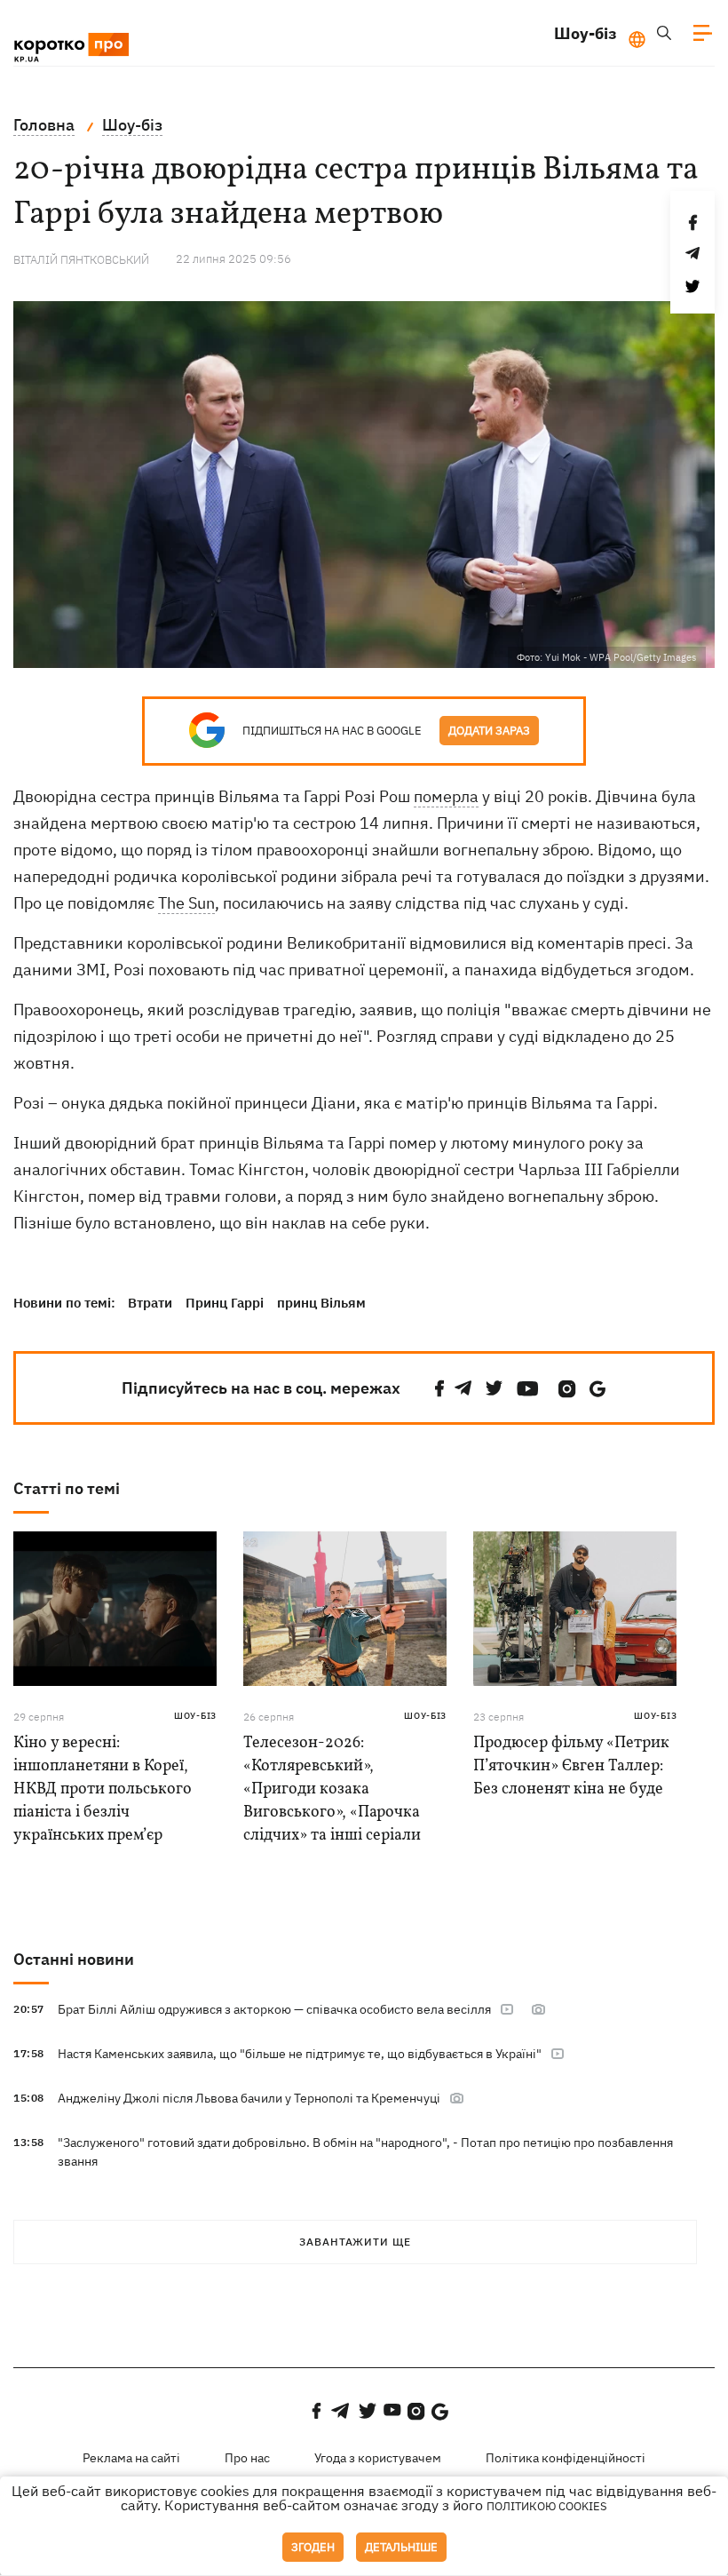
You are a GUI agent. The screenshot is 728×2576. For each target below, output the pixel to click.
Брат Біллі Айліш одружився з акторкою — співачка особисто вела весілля (274, 2009)
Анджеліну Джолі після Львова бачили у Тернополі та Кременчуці (249, 2098)
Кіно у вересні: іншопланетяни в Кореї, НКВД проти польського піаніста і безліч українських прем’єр (103, 1789)
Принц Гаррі (225, 1303)
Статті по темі (67, 1488)
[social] (439, 1389)
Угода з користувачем (378, 2458)
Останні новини (74, 1959)
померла (446, 796)
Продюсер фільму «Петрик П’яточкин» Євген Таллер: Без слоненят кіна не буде (571, 1766)
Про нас (247, 2458)
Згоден (313, 2547)
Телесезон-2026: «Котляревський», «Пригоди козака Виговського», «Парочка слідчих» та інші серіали (332, 1789)
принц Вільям (321, 1303)
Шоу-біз (586, 33)
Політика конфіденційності (566, 2458)
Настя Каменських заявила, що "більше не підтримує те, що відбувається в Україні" (300, 2054)
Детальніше (401, 2547)
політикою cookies (547, 2506)
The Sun (186, 903)
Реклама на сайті (131, 2458)
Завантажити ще (355, 2242)
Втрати (150, 1303)
